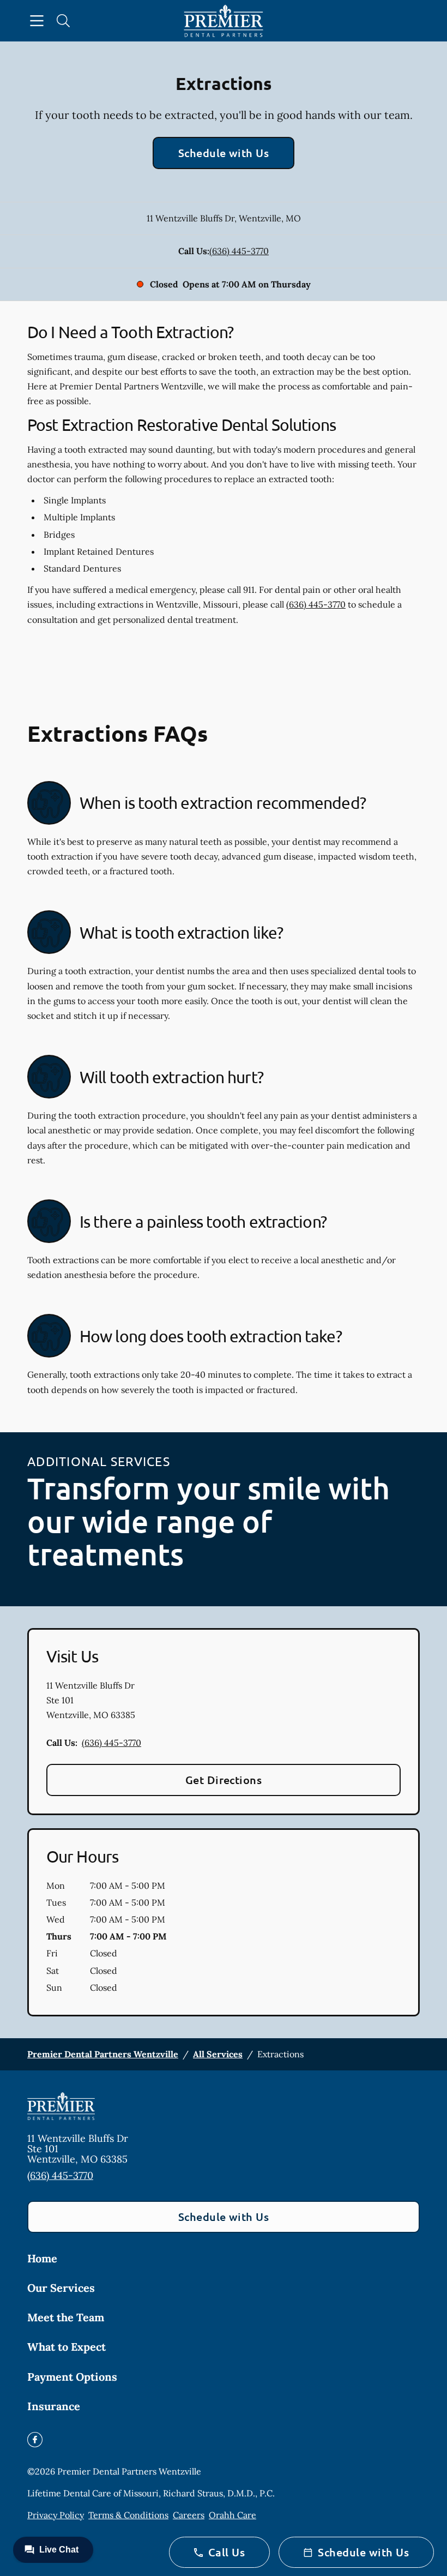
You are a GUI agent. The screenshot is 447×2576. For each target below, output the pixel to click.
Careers (189, 2515)
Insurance (54, 2406)
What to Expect (67, 2347)
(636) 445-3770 (239, 251)
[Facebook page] (35, 2440)
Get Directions (224, 1780)
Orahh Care (232, 2515)
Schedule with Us (224, 153)
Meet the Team (66, 2317)
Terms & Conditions (128, 2515)
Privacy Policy (56, 2515)
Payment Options (72, 2377)
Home (42, 2258)
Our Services (61, 2288)
